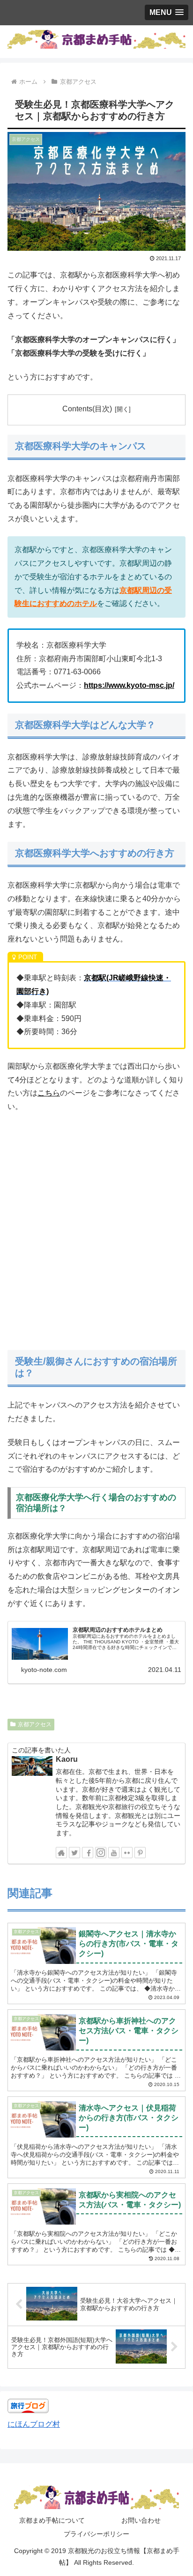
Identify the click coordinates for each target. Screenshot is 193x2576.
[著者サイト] (61, 1853)
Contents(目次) (87, 409)
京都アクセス (35, 1724)
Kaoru (67, 1759)
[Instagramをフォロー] (101, 1853)
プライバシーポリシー (96, 2534)
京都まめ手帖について (52, 2520)
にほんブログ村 (34, 2424)
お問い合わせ (141, 2520)
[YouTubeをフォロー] (114, 1853)
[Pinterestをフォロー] (140, 1853)
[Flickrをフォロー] (127, 1853)
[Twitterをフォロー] (74, 1853)
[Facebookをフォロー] (88, 1853)
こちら (49, 1093)
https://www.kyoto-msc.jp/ (129, 685)
